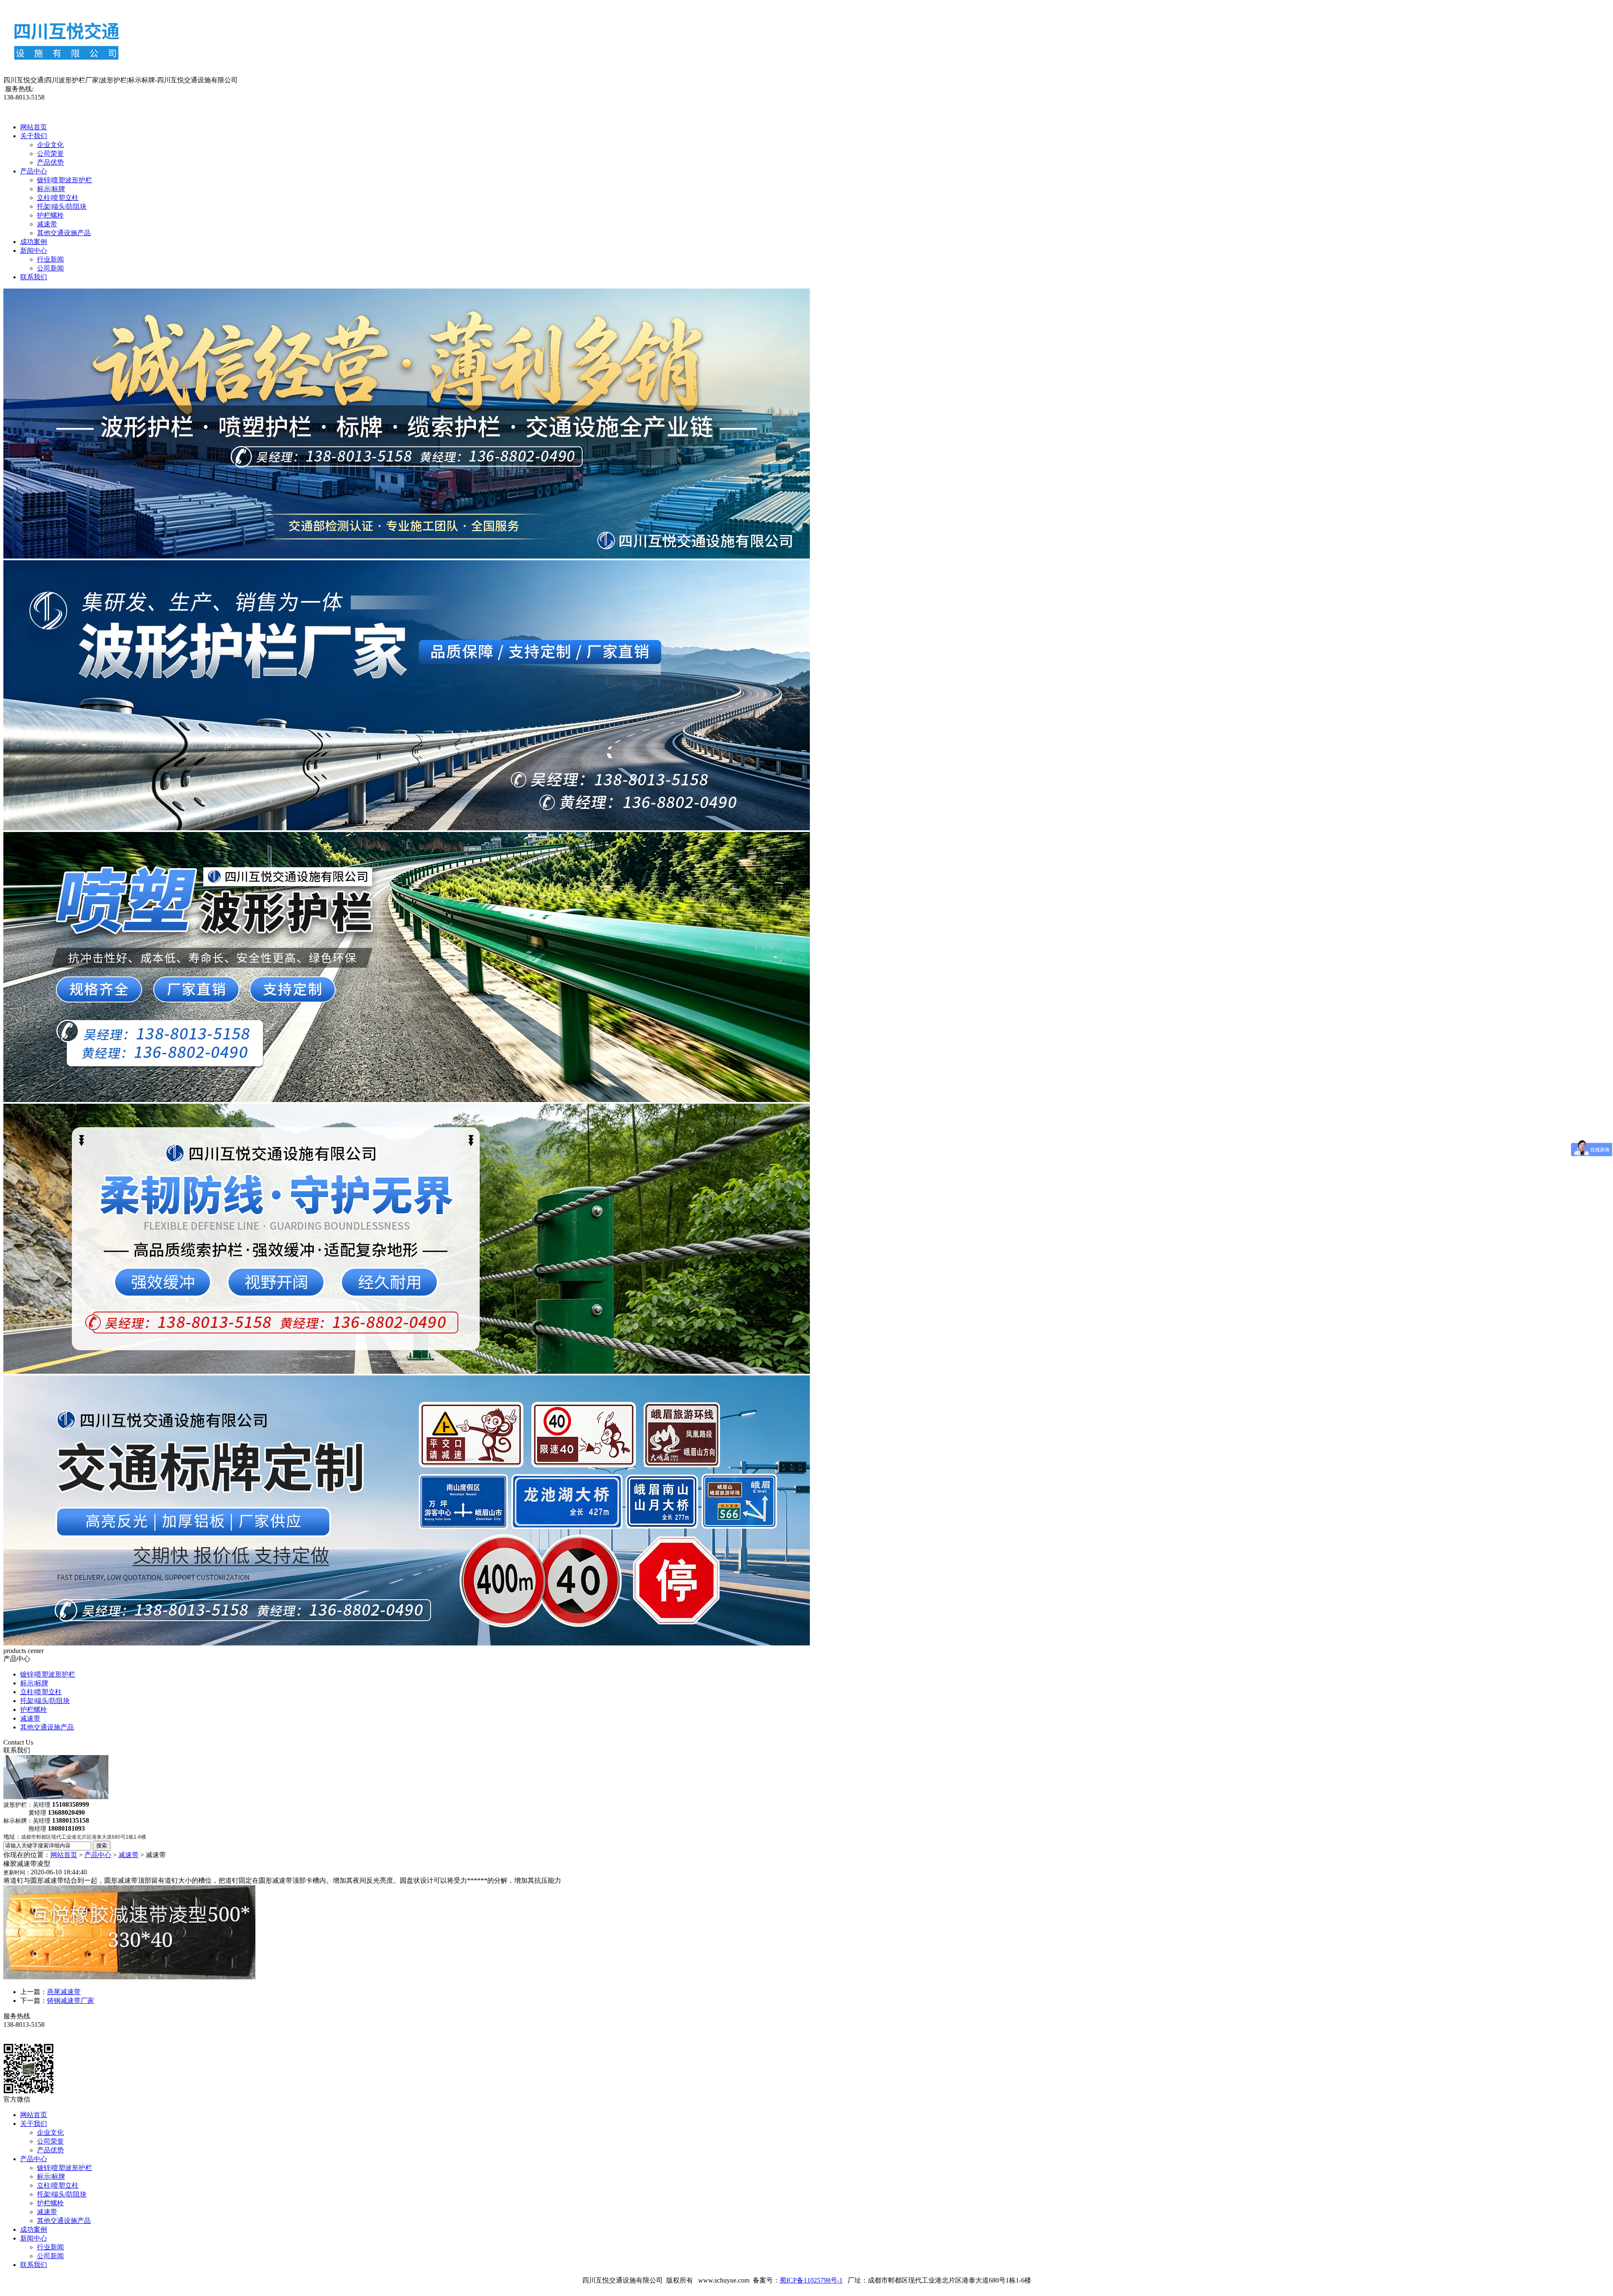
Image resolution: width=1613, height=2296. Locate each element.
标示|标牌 (51, 189)
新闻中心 (34, 251)
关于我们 (34, 136)
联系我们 (34, 277)
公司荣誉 (50, 154)
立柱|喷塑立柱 (58, 198)
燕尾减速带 (64, 1992)
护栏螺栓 (50, 215)
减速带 (47, 224)
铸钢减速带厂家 (71, 2001)
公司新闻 (50, 268)
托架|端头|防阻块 (62, 206)
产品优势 (50, 162)
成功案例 (34, 242)
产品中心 (34, 171)
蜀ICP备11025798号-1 (811, 2280)
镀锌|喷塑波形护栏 (64, 180)
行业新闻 (50, 259)
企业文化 (50, 145)
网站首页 (34, 127)
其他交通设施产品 (64, 233)
